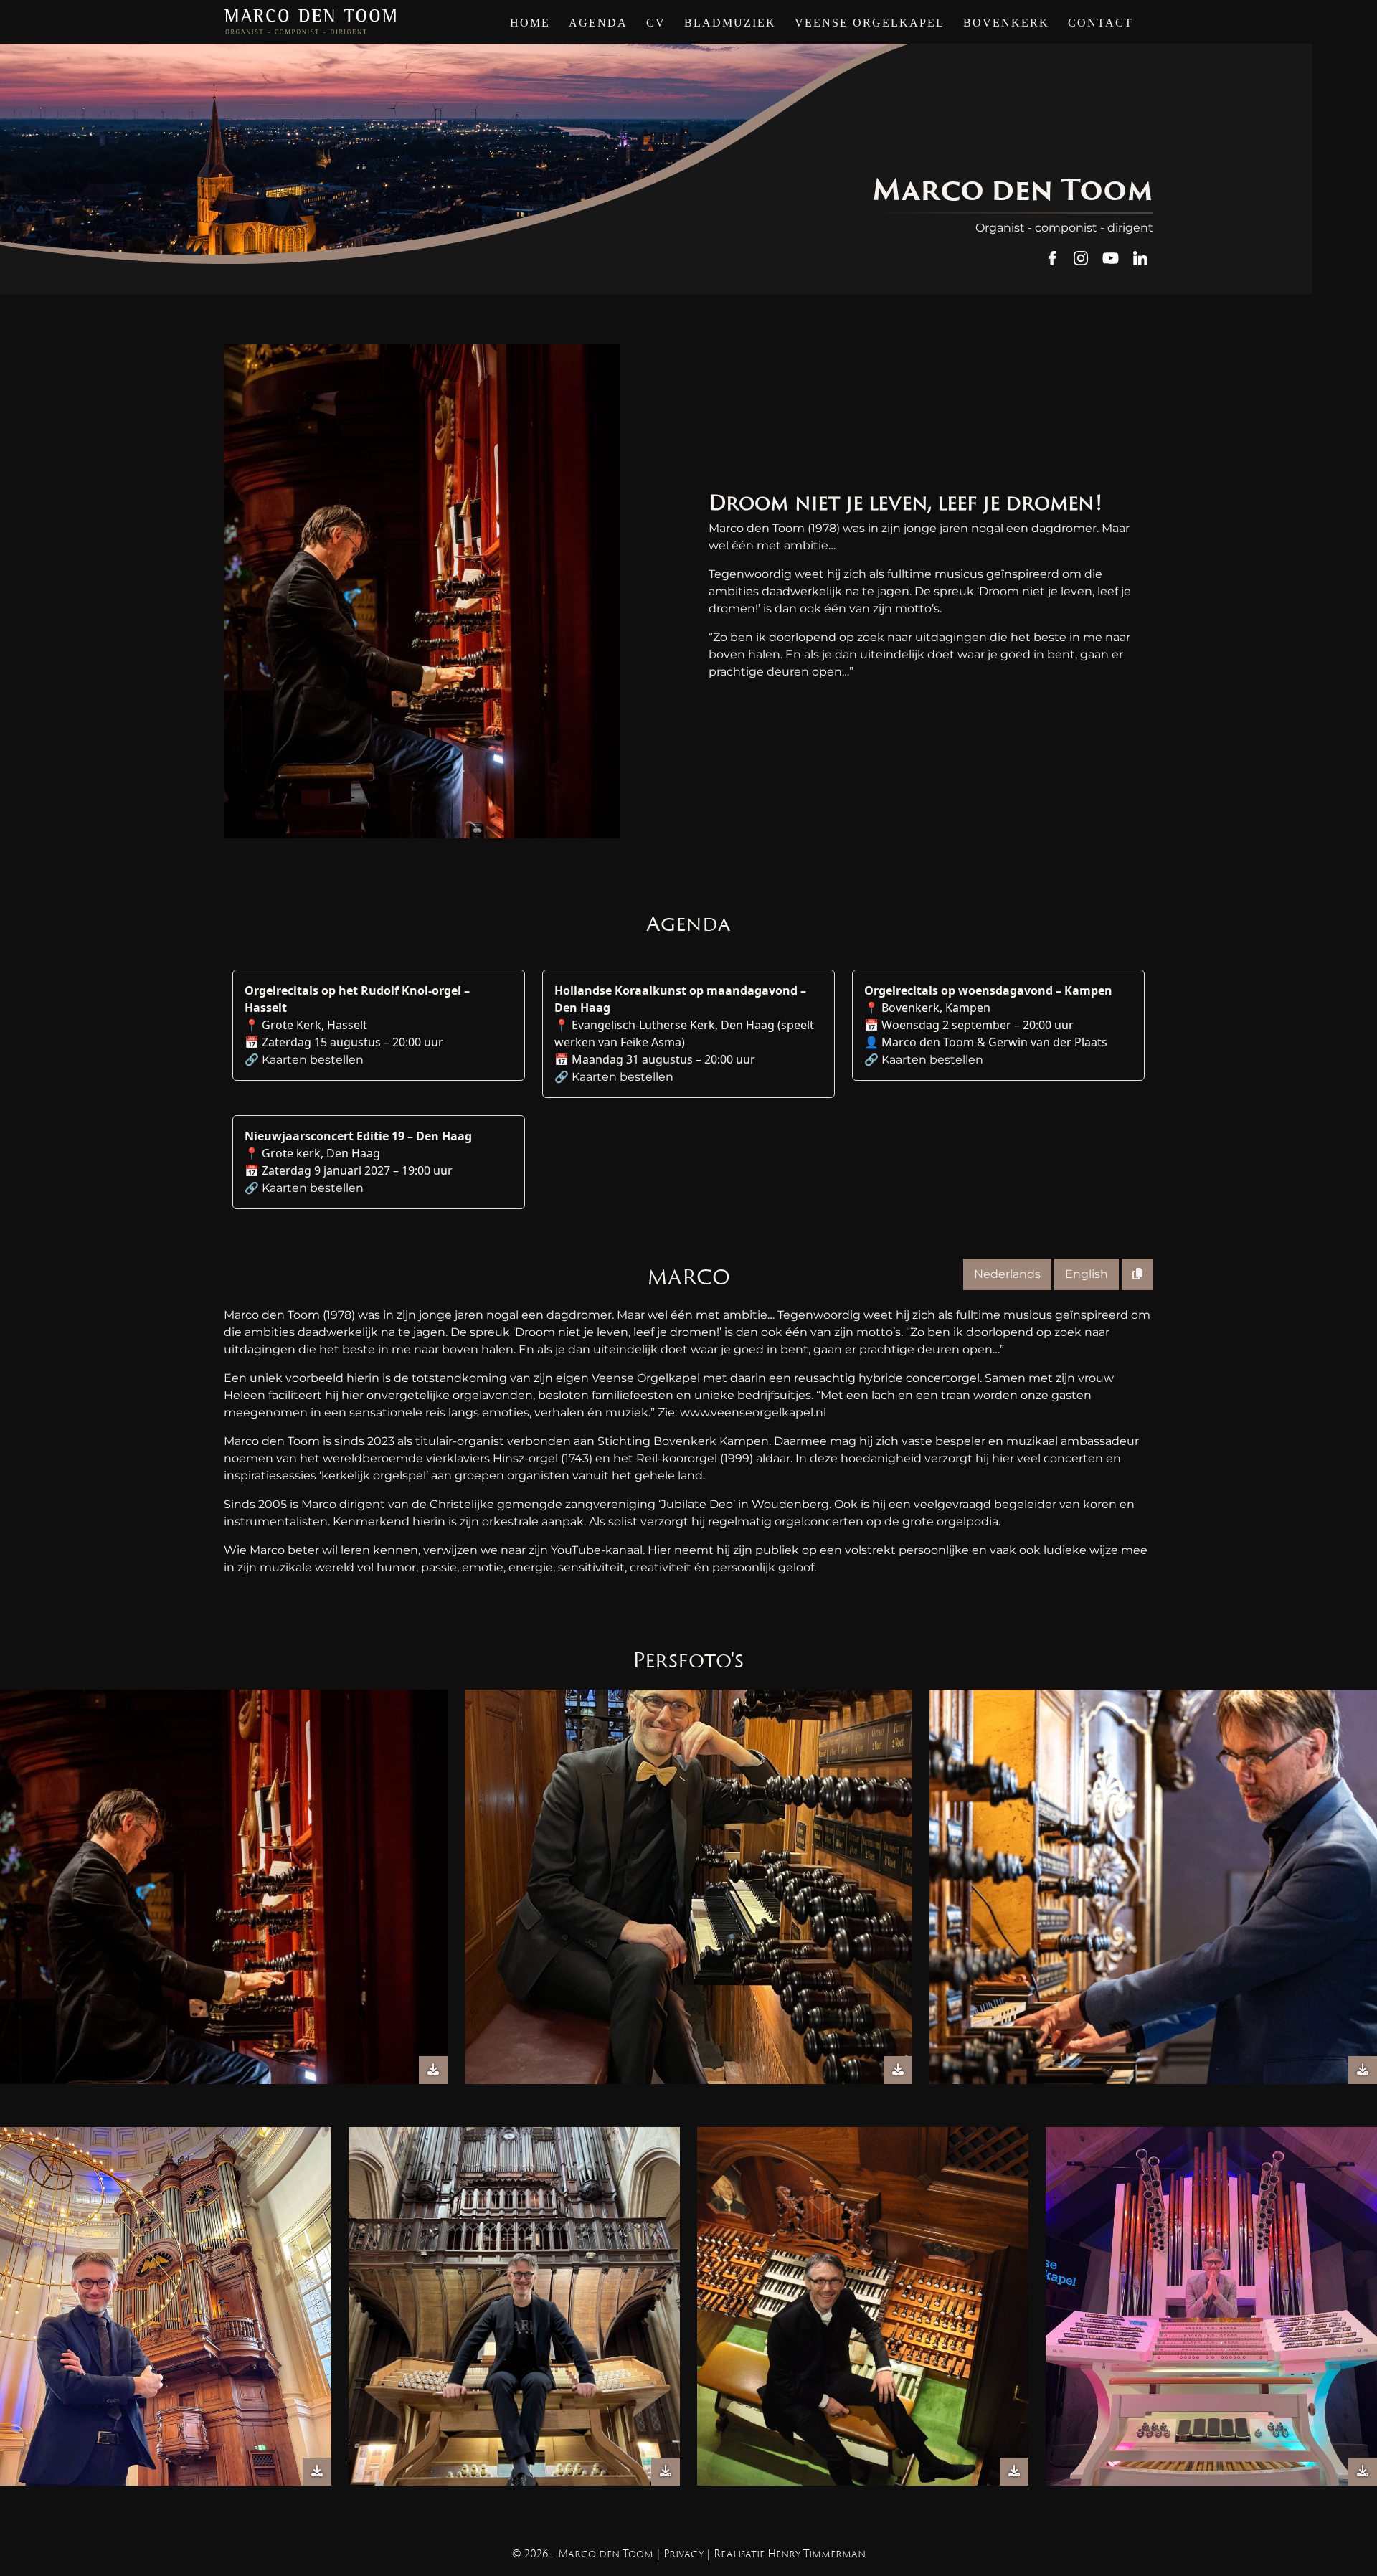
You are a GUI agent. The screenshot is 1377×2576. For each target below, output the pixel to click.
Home (530, 23)
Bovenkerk (1006, 23)
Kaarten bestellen (313, 1060)
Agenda (598, 23)
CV (656, 23)
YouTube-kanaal (597, 1550)
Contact (1101, 23)
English (1087, 1274)
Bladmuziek (730, 23)
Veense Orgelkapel (870, 23)
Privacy (683, 2554)
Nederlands (1007, 1274)
